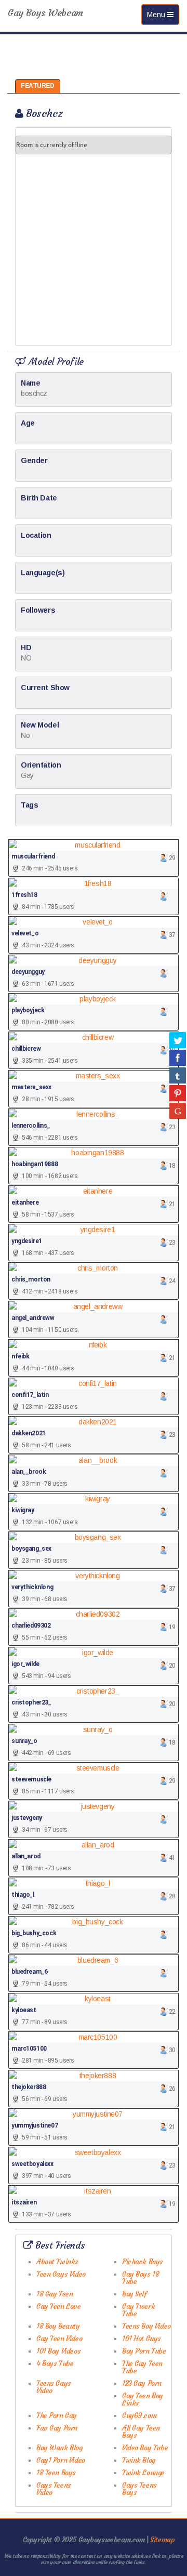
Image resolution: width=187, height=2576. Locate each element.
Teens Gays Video (54, 2387)
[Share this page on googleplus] (178, 1111)
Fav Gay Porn (57, 2428)
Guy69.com (139, 2415)
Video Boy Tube (145, 2448)
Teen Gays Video (61, 2274)
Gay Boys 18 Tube (141, 2278)
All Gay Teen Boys (141, 2432)
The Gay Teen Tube (142, 2367)
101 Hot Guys (142, 2339)
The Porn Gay (57, 2415)
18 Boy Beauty (58, 2326)
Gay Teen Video (59, 2339)
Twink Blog (139, 2460)
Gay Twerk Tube (138, 2310)
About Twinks (57, 2262)
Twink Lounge (143, 2473)
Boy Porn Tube (144, 2351)
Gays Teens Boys (139, 2489)
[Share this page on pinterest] (178, 1093)
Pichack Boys (143, 2262)
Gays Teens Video (54, 2489)
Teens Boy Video (146, 2326)
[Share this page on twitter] (178, 1040)
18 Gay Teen (55, 2294)
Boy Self (135, 2294)
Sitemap (162, 2540)
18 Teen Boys (56, 2473)
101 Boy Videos (58, 2351)
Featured (38, 86)
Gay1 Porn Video (61, 2460)
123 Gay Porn (142, 2383)
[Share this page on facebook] (178, 1058)
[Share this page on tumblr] (178, 1075)
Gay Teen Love (59, 2306)
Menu (163, 17)
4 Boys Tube (55, 2363)
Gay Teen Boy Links (143, 2399)
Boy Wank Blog (59, 2448)
